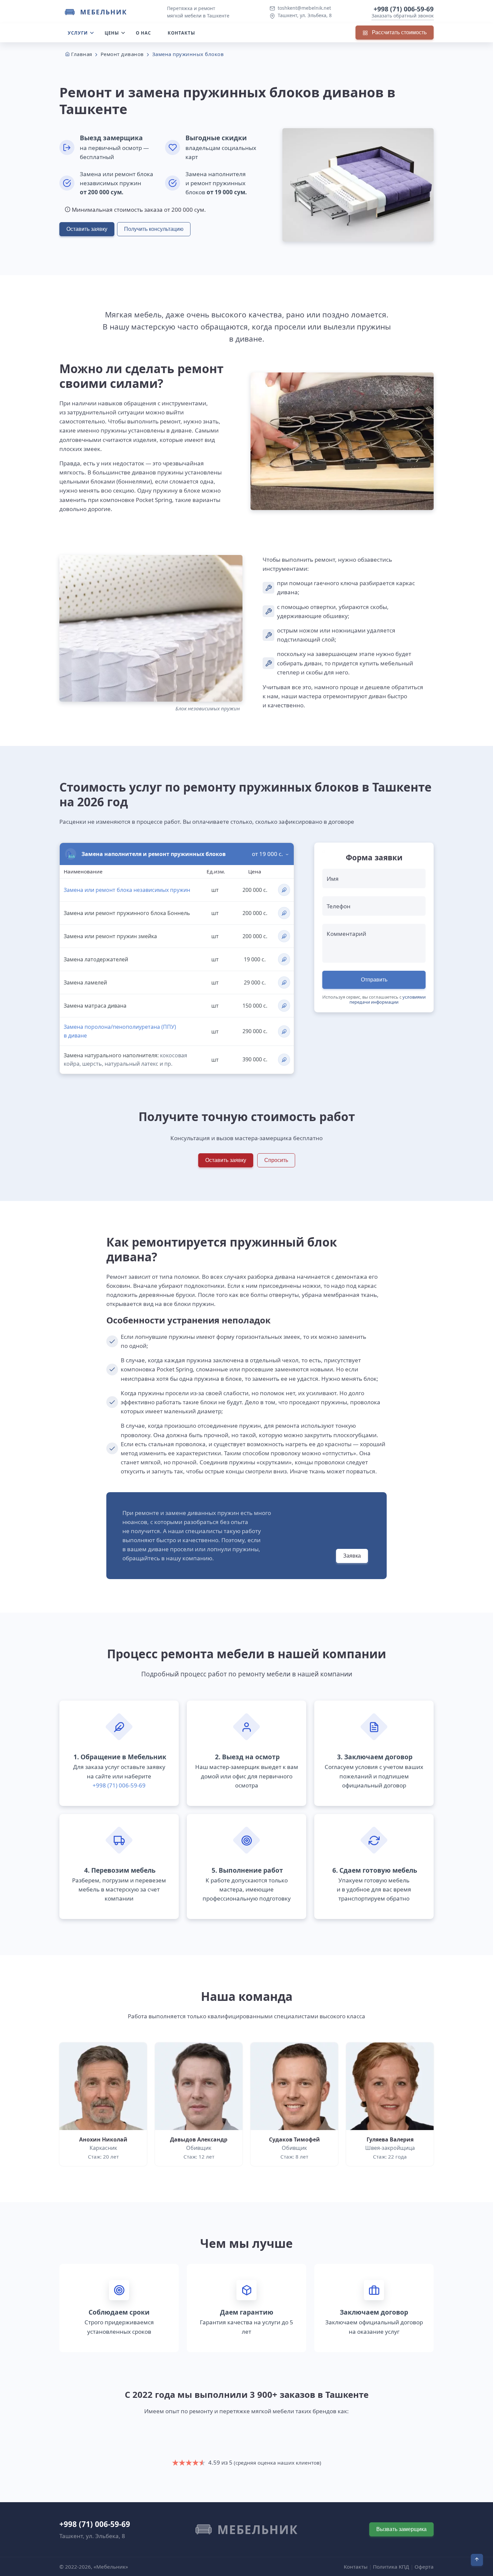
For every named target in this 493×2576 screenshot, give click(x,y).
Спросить (276, 1160)
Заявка (352, 1556)
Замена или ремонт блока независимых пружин (127, 890)
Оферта (424, 2567)
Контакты (181, 33)
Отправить (374, 980)
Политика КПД (391, 2567)
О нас (143, 33)
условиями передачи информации (388, 999)
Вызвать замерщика (401, 2529)
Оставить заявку (87, 229)
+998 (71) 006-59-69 (404, 9)
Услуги (78, 33)
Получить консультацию (154, 229)
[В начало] (477, 2560)
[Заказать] (284, 890)
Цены (112, 33)
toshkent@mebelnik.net (304, 8)
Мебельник (104, 12)
